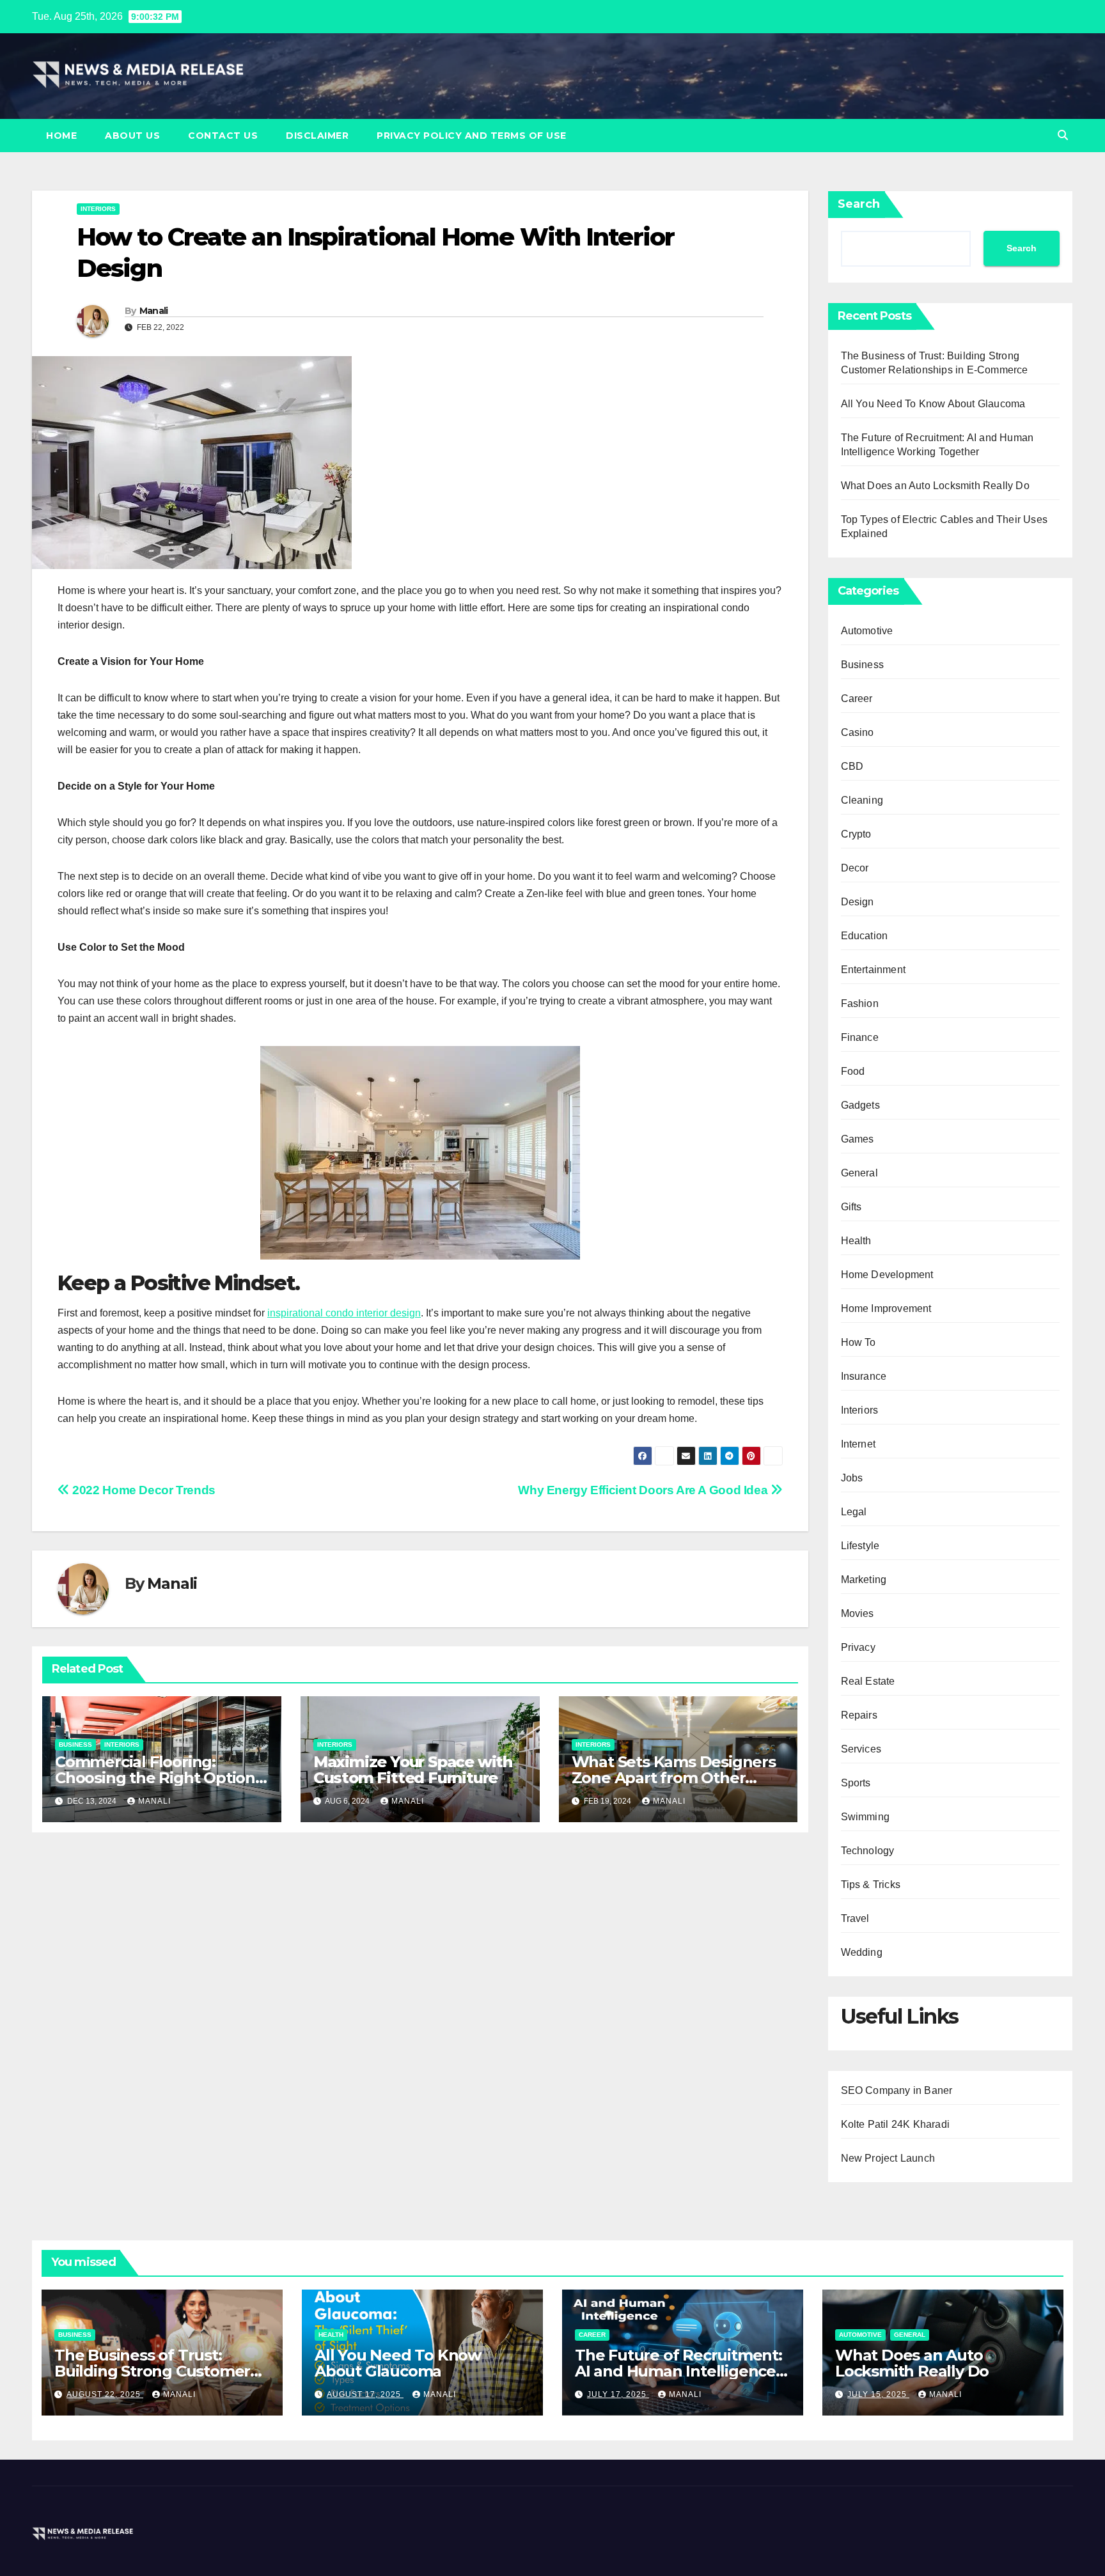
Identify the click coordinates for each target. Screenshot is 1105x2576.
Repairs (859, 1715)
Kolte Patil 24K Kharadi (896, 2124)
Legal (854, 1512)
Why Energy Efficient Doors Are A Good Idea (644, 1490)
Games (858, 1139)
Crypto (856, 834)
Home (61, 136)
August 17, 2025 (365, 2394)
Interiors (98, 209)
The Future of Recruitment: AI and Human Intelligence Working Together (678, 2371)
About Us (132, 136)
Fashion (860, 1003)
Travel (855, 1918)
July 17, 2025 (618, 2394)
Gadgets (860, 1105)
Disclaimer (317, 136)
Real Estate (868, 1681)
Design (858, 902)
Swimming (866, 1817)
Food (853, 1071)
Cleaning (862, 800)
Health (856, 1241)
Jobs (852, 1478)
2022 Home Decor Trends (143, 1490)
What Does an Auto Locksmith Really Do (935, 486)
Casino (858, 732)
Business (75, 1745)
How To (858, 1342)
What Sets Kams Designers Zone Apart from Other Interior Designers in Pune (674, 1778)
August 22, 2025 (105, 2394)
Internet (858, 1444)
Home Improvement (886, 1308)
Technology (868, 1851)
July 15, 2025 (878, 2394)
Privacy (858, 1647)
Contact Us (223, 136)
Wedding (862, 1952)
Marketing (864, 1580)
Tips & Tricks (871, 1885)
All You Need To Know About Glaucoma (933, 404)
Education (865, 936)
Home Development (887, 1275)
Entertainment (874, 970)
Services (861, 1749)
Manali (154, 311)
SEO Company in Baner (897, 2090)
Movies (858, 1613)
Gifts (851, 1207)
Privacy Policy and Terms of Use (472, 136)
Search (859, 204)
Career (857, 699)
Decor (855, 868)
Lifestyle (860, 1546)
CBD (852, 766)
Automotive (867, 631)
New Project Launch (888, 2158)
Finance (860, 1037)
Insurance (864, 1376)
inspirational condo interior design (344, 1313)
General (859, 1173)
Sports (856, 1783)
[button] (1063, 135)
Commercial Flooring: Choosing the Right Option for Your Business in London (160, 1778)
